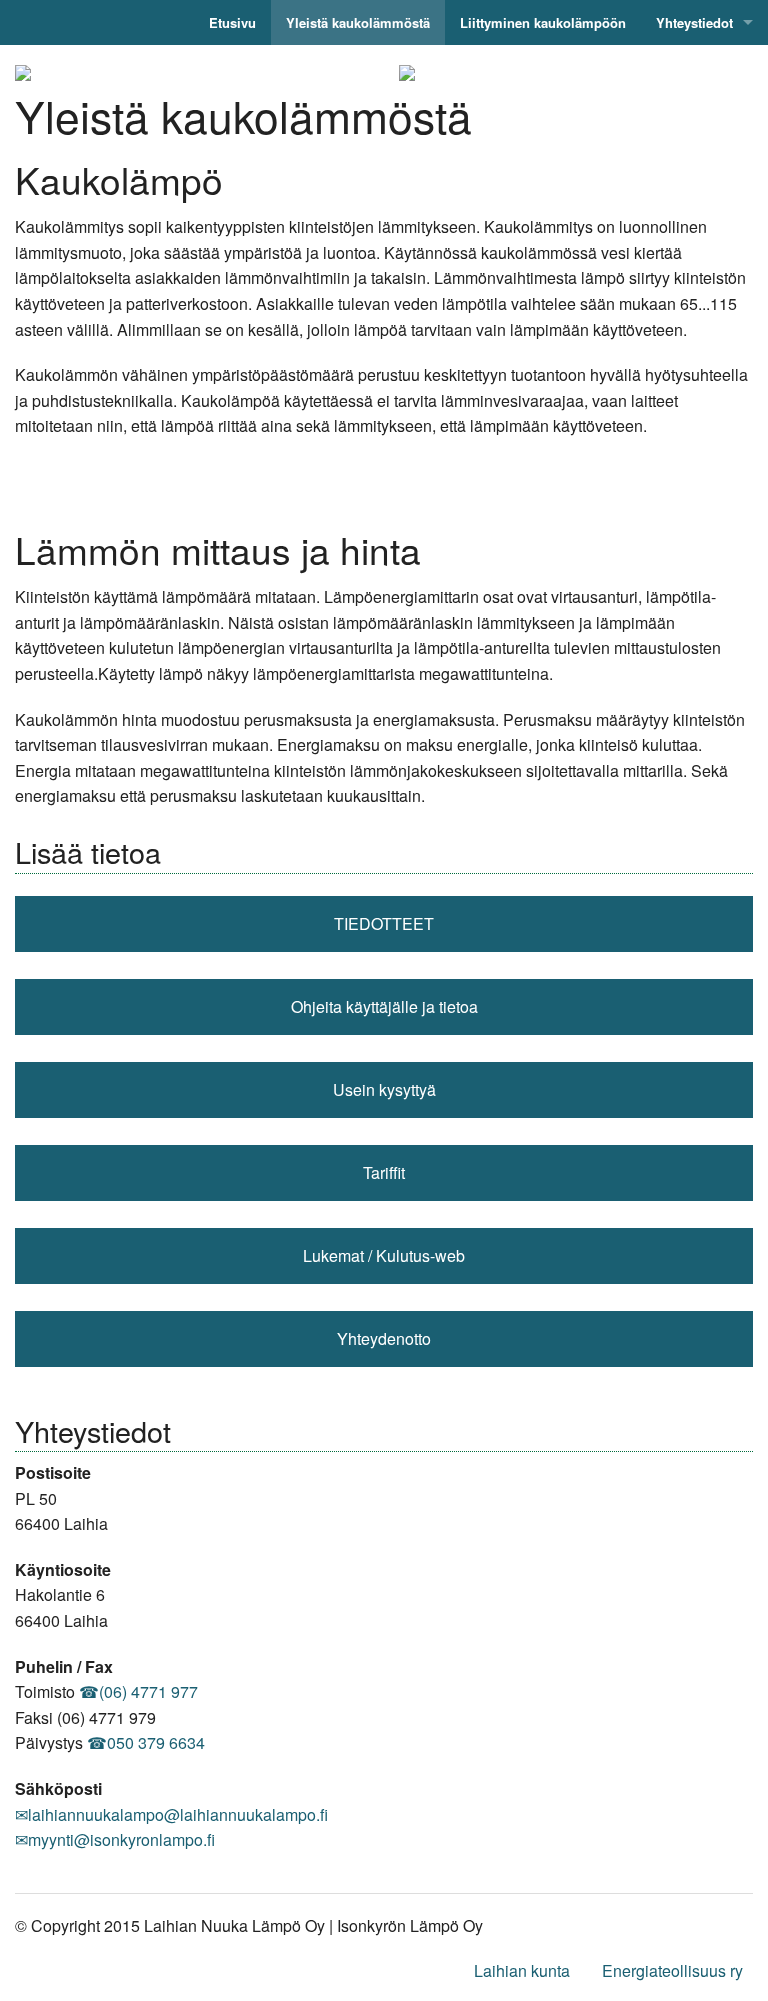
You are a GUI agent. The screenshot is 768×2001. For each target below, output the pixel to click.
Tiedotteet (384, 923)
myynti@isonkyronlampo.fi (121, 1839)
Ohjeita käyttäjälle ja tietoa (384, 1006)
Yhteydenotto (384, 1338)
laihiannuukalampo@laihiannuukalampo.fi (178, 1814)
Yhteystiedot (694, 22)
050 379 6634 (156, 1742)
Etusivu (232, 22)
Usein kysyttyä (384, 1089)
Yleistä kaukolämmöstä (358, 22)
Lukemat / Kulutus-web (384, 1255)
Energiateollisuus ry (672, 1970)
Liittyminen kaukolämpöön (543, 22)
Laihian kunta (522, 1970)
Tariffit (384, 1172)
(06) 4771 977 (148, 1691)
